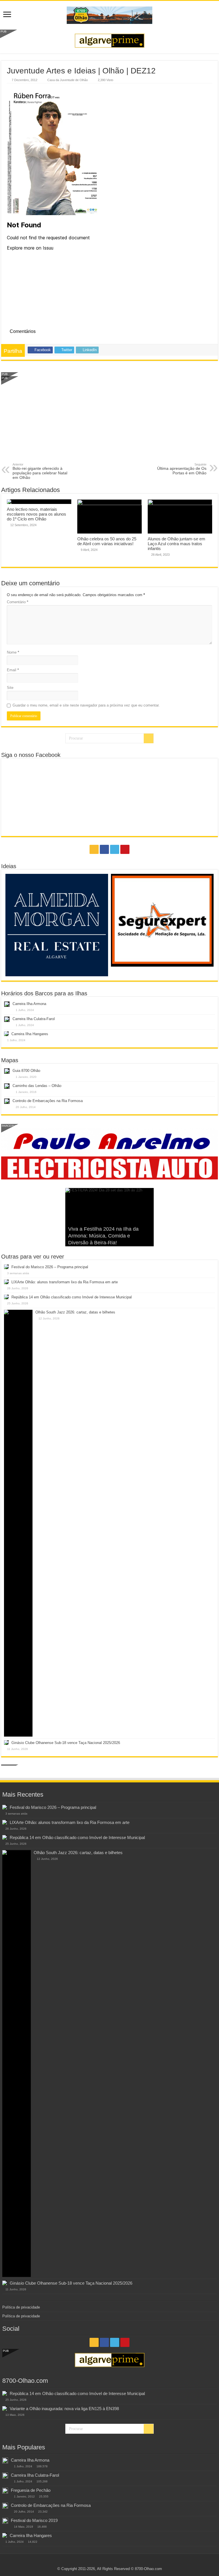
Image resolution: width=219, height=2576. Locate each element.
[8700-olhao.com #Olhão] (109, 14)
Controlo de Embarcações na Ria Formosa (48, 1101)
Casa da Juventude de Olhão (68, 80)
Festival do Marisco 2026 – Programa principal (50, 1267)
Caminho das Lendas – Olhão (37, 1086)
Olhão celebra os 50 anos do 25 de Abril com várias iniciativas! (107, 541)
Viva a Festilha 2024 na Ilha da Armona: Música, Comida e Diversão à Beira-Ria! (103, 1236)
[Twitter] (115, 849)
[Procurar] (149, 738)
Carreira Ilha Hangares (30, 1034)
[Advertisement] (109, 420)
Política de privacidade (21, 2307)
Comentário (18, 602)
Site (10, 688)
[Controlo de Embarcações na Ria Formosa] (5, 2506)
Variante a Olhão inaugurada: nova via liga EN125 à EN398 (64, 2409)
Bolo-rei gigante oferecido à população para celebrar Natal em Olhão (40, 471)
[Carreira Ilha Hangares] (5, 2535)
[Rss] (94, 849)
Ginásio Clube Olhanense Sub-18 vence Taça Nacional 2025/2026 (66, 1743)
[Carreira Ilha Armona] (5, 2460)
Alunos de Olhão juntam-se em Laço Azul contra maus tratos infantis (177, 544)
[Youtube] (125, 849)
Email (13, 670)
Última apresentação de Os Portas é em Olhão (182, 469)
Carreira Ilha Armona (29, 1004)
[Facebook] (104, 849)
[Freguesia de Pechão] (5, 2491)
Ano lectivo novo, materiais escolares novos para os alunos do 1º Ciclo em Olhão (36, 514)
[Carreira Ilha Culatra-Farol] (5, 2476)
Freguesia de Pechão (31, 2490)
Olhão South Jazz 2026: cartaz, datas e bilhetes (75, 1312)
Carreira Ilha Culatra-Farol (34, 1019)
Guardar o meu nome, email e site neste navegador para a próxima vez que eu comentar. (86, 705)
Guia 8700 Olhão (26, 1071)
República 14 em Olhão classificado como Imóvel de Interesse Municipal (72, 1297)
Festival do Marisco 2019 (34, 2520)
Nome (13, 652)
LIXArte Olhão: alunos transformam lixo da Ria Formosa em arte (65, 1282)
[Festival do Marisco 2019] (5, 2521)
